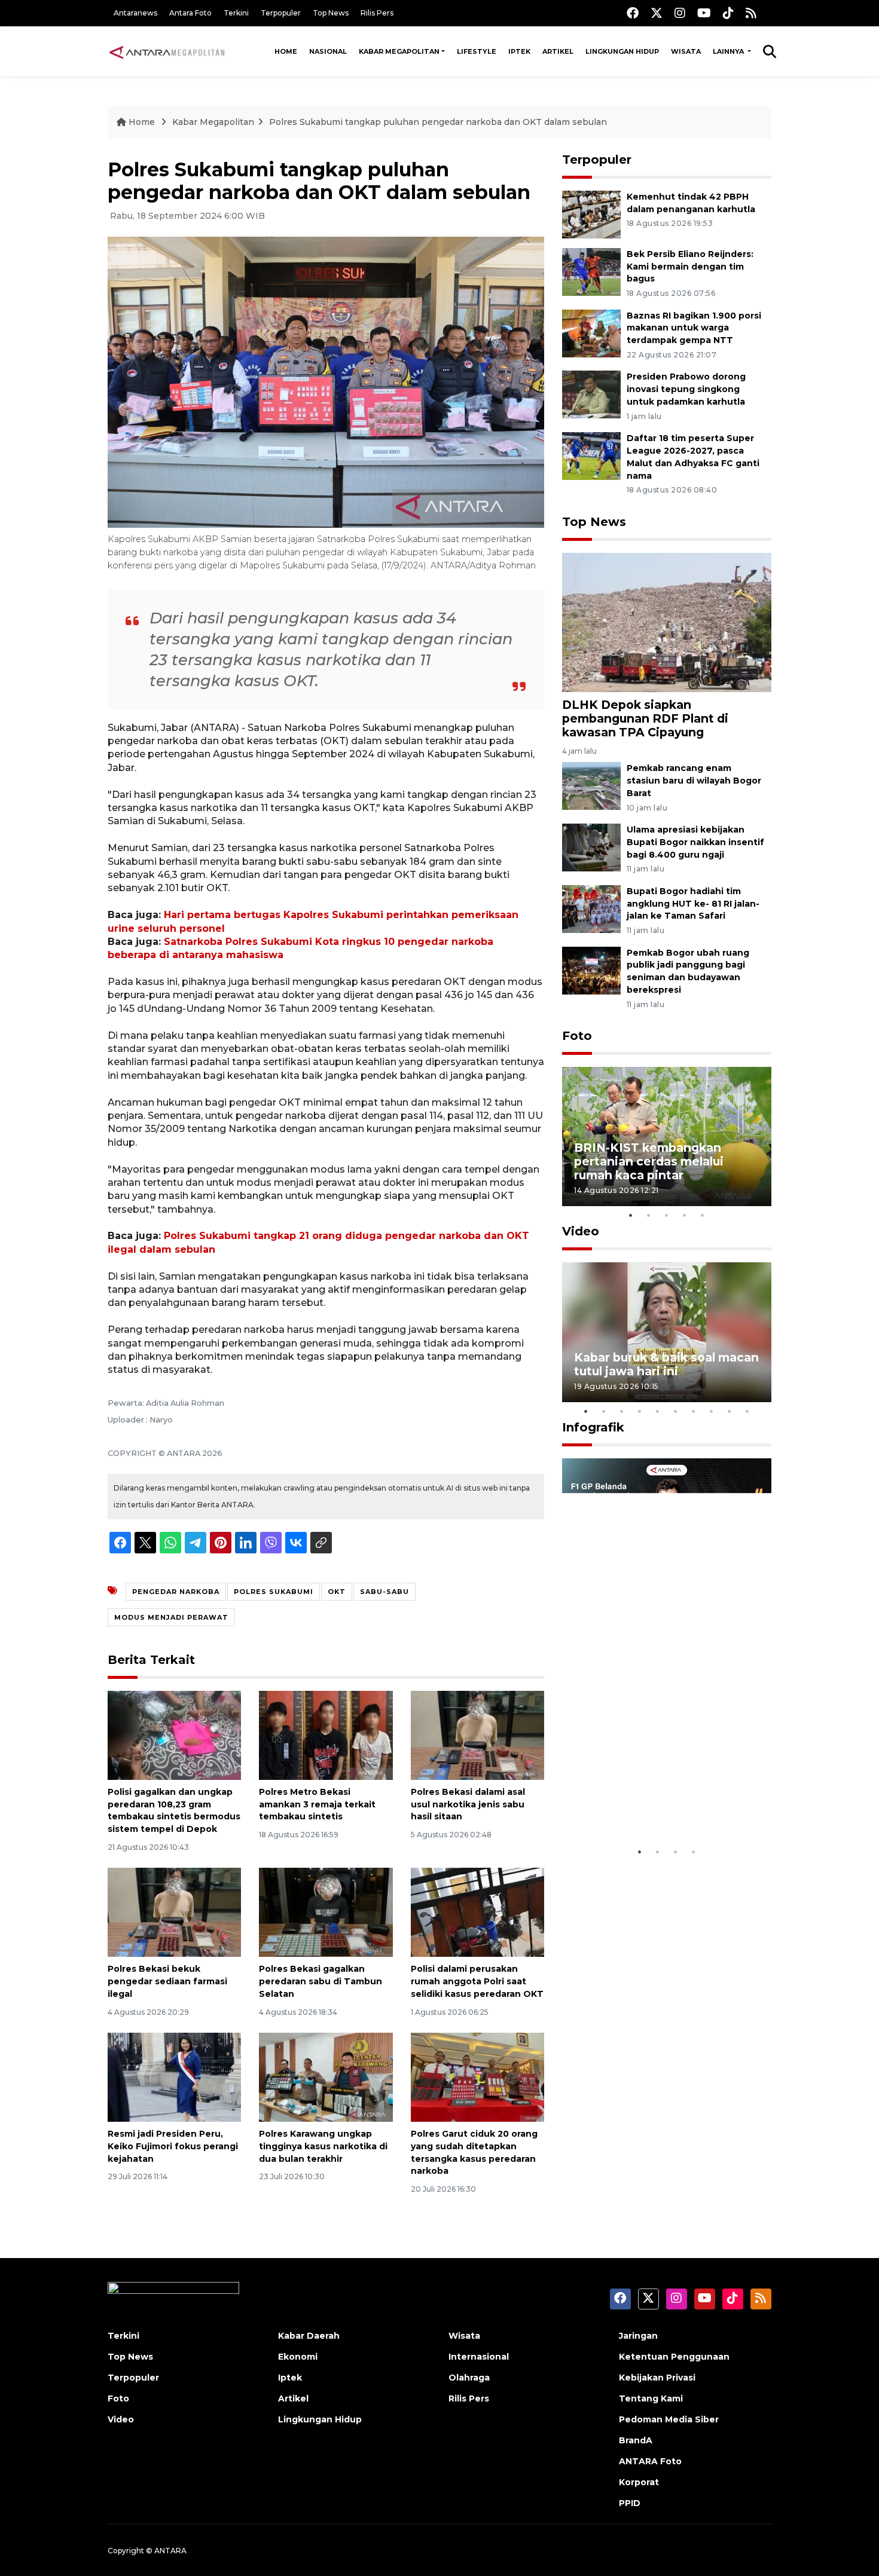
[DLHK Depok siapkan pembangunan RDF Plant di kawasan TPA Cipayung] (667, 621)
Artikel (558, 51)
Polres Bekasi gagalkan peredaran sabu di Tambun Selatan (321, 1981)
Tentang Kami (651, 2398)
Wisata (686, 51)
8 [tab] (712, 1411)
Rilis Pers (377, 13)
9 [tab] (730, 1411)
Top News (331, 13)
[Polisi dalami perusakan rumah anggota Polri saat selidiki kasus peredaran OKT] (477, 1912)
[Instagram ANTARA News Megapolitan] (680, 13)
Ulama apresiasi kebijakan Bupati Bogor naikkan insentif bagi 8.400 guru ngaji (695, 842)
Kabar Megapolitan (399, 51)
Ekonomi (298, 2357)
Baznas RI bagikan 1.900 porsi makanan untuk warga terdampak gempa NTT (694, 328)
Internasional (479, 2357)
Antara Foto (190, 13)
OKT (337, 1592)
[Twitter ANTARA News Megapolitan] (657, 13)
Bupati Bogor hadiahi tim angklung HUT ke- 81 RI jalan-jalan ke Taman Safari (693, 904)
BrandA (636, 2440)
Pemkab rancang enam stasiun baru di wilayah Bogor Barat (694, 781)
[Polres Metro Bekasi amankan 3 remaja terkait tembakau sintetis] (326, 1735)
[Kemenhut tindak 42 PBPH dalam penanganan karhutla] (591, 214)
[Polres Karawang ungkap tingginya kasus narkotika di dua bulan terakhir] (326, 2077)
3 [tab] (667, 1215)
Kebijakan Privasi (657, 2378)
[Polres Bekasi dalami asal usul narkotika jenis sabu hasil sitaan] (477, 1735)
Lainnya (729, 51)
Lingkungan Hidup (622, 51)
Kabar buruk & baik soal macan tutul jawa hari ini (666, 1364)
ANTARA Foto (650, 2461)
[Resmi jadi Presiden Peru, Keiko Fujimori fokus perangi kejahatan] (174, 2077)
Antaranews (135, 13)
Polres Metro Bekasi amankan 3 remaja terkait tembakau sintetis (317, 1804)
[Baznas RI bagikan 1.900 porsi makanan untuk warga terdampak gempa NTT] (591, 333)
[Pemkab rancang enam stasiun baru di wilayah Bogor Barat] (591, 785)
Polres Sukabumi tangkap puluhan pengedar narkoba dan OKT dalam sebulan (438, 122)
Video (581, 1231)
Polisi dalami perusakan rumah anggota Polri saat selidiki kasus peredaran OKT (477, 1981)
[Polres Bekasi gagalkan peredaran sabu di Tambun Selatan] (326, 1912)
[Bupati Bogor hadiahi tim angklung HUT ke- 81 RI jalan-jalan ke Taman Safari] (591, 908)
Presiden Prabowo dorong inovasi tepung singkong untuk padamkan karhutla (686, 389)
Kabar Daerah (309, 2336)
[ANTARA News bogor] (167, 51)
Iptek (519, 51)
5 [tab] (703, 1215)
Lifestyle (477, 51)
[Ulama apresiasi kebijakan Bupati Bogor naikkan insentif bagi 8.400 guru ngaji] (591, 847)
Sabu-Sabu (384, 1592)
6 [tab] (676, 1411)
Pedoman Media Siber (669, 2419)
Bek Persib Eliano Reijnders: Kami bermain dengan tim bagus (690, 267)
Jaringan (638, 2336)
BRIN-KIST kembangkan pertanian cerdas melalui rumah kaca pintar (649, 1161)
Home (286, 51)
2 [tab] (649, 1215)
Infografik (593, 1427)
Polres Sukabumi (274, 1592)
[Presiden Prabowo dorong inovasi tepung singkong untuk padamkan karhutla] (591, 394)
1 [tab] (631, 1215)
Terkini (236, 13)
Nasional (328, 51)
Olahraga (469, 2378)
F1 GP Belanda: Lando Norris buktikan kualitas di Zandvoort (666, 1803)
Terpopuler (281, 13)
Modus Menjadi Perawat (171, 1617)
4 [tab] (685, 1215)
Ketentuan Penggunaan (674, 2357)
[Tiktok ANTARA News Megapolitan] (728, 13)
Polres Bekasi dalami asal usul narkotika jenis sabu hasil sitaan (468, 1804)
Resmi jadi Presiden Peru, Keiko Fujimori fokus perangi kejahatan (173, 2146)
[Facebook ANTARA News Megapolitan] (633, 13)
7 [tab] (694, 1411)
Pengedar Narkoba (176, 1592)
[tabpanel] (667, 1136)
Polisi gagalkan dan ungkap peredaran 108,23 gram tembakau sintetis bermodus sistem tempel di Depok (174, 1810)
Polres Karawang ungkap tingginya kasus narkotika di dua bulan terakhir (323, 2146)
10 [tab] (747, 1411)
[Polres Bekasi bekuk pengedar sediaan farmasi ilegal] (174, 1912)
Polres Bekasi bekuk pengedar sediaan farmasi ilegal (167, 1981)
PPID (630, 2503)
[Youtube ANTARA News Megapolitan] (704, 13)
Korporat (639, 2482)
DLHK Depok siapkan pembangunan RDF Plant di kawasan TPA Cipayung (645, 718)
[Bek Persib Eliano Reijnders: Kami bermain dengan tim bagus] (591, 271)
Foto (577, 1036)
